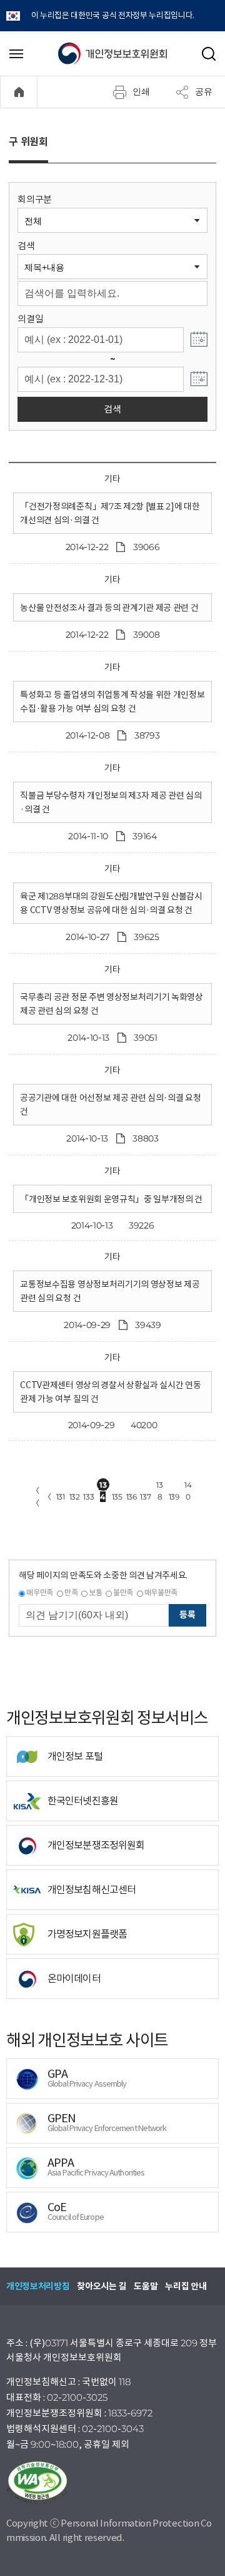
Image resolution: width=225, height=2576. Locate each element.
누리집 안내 (186, 2286)
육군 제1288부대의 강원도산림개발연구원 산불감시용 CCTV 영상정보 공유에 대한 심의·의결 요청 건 (111, 903)
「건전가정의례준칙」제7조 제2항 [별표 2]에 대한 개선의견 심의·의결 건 (110, 513)
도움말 (146, 2286)
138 (159, 1485)
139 (174, 1497)
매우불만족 (161, 1592)
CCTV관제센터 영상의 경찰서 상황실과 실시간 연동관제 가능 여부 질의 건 (110, 1392)
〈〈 (36, 1497)
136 (132, 1497)
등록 (187, 1615)
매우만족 (40, 1592)
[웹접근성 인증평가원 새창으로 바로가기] (112, 2483)
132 (75, 1497)
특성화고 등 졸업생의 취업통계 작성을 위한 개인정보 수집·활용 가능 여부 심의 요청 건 (112, 702)
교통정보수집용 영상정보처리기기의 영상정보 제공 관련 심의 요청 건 (110, 1291)
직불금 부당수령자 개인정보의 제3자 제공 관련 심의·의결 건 (111, 802)
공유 (204, 91)
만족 (71, 1592)
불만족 (123, 1592)
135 (117, 1497)
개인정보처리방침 (38, 2286)
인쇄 (141, 91)
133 (88, 1497)
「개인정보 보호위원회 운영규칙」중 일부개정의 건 (111, 1199)
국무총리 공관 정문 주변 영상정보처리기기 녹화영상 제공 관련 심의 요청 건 (111, 1004)
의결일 (30, 319)
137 (145, 1497)
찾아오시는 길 (102, 2286)
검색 (26, 246)
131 (61, 1497)
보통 (95, 1592)
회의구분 (35, 199)
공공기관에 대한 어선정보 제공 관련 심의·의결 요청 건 (110, 1105)
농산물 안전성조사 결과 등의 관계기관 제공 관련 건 (109, 608)
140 (188, 1485)
